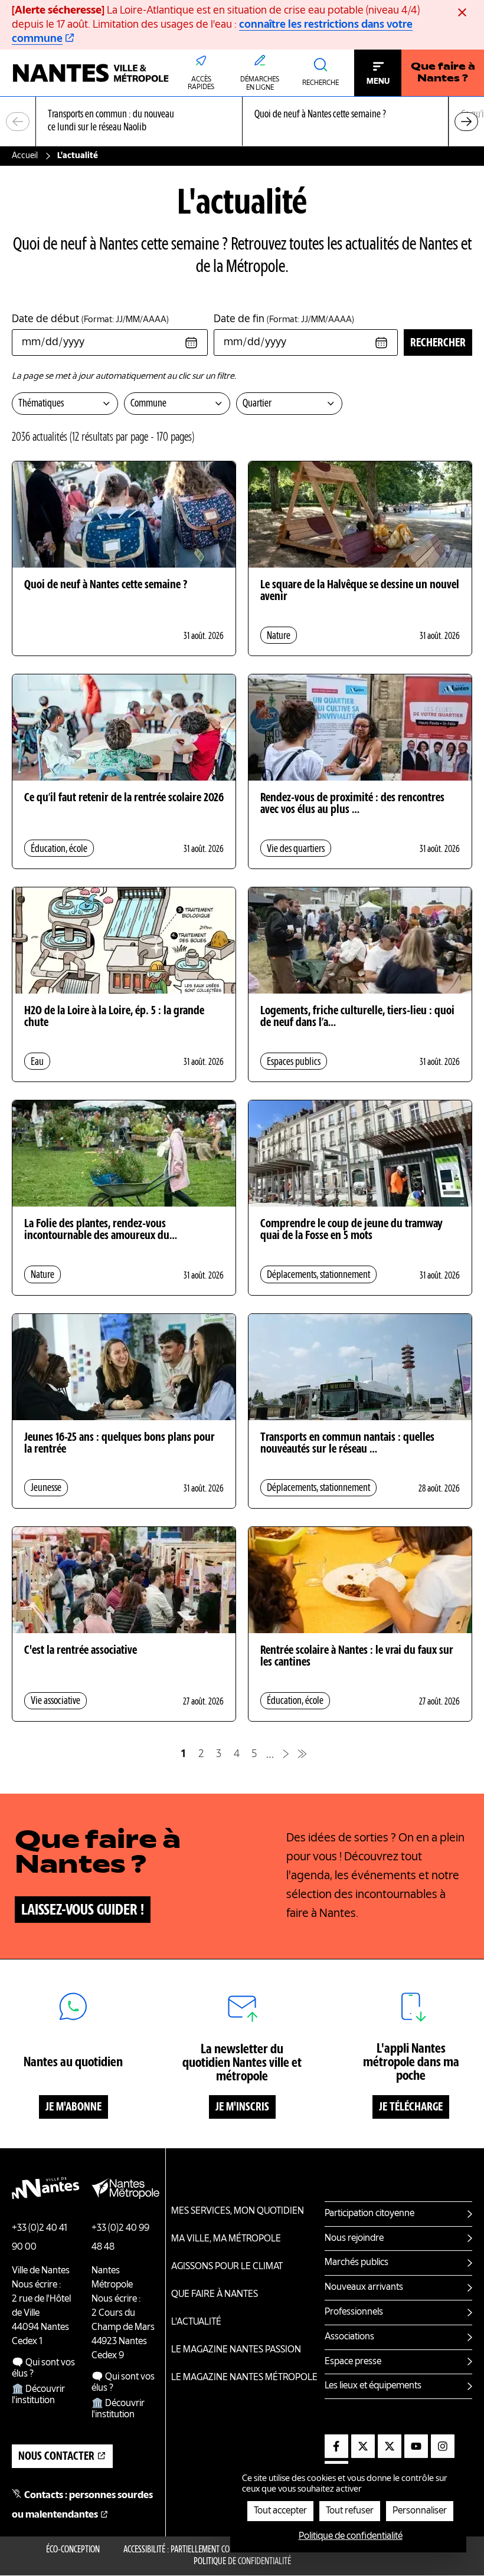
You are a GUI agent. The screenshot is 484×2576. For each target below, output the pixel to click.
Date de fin (284, 319)
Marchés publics (357, 2263)
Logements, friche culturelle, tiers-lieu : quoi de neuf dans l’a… (357, 1017)
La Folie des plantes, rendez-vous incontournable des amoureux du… (101, 1230)
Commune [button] (148, 404)
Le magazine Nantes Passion (236, 2350)
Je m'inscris (242, 2108)
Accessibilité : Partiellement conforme (190, 2550)
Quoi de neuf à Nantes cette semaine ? (106, 585)
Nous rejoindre (354, 2239)
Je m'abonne (73, 2108)
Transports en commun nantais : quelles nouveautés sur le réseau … (347, 1444)
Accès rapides (201, 84)
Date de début (90, 319)
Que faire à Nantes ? (443, 73)
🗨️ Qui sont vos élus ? (43, 2369)
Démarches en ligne (260, 84)
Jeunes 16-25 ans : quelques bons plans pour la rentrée (120, 1444)
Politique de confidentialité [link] (351, 2536)
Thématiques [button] (41, 404)
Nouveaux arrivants (364, 2287)
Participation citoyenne (369, 2214)
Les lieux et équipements (373, 2386)
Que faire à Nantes (215, 2295)
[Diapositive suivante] (466, 122)
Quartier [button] (257, 404)
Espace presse (353, 2362)
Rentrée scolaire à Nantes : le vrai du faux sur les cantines (357, 1657)
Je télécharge (411, 2108)
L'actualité (196, 2322)
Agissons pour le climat (227, 2267)
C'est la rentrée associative (81, 1651)
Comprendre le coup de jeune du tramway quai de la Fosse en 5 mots (351, 1230)
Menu (378, 81)
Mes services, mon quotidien (238, 2211)
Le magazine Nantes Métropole (244, 2378)
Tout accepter (280, 2511)
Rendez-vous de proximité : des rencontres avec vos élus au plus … (352, 804)
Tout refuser (350, 2511)
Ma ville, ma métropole (226, 2239)
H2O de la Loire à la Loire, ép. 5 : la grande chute (114, 1017)
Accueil (25, 156)
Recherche (321, 83)
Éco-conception (73, 2550)
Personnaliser (420, 2511)
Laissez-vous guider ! (83, 1910)
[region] (242, 122)
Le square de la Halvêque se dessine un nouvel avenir (360, 591)
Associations (349, 2337)
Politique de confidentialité (242, 2562)
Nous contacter (56, 2457)
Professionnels (354, 2312)
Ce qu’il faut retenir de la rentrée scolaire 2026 (124, 798)
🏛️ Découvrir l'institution (38, 2395)
